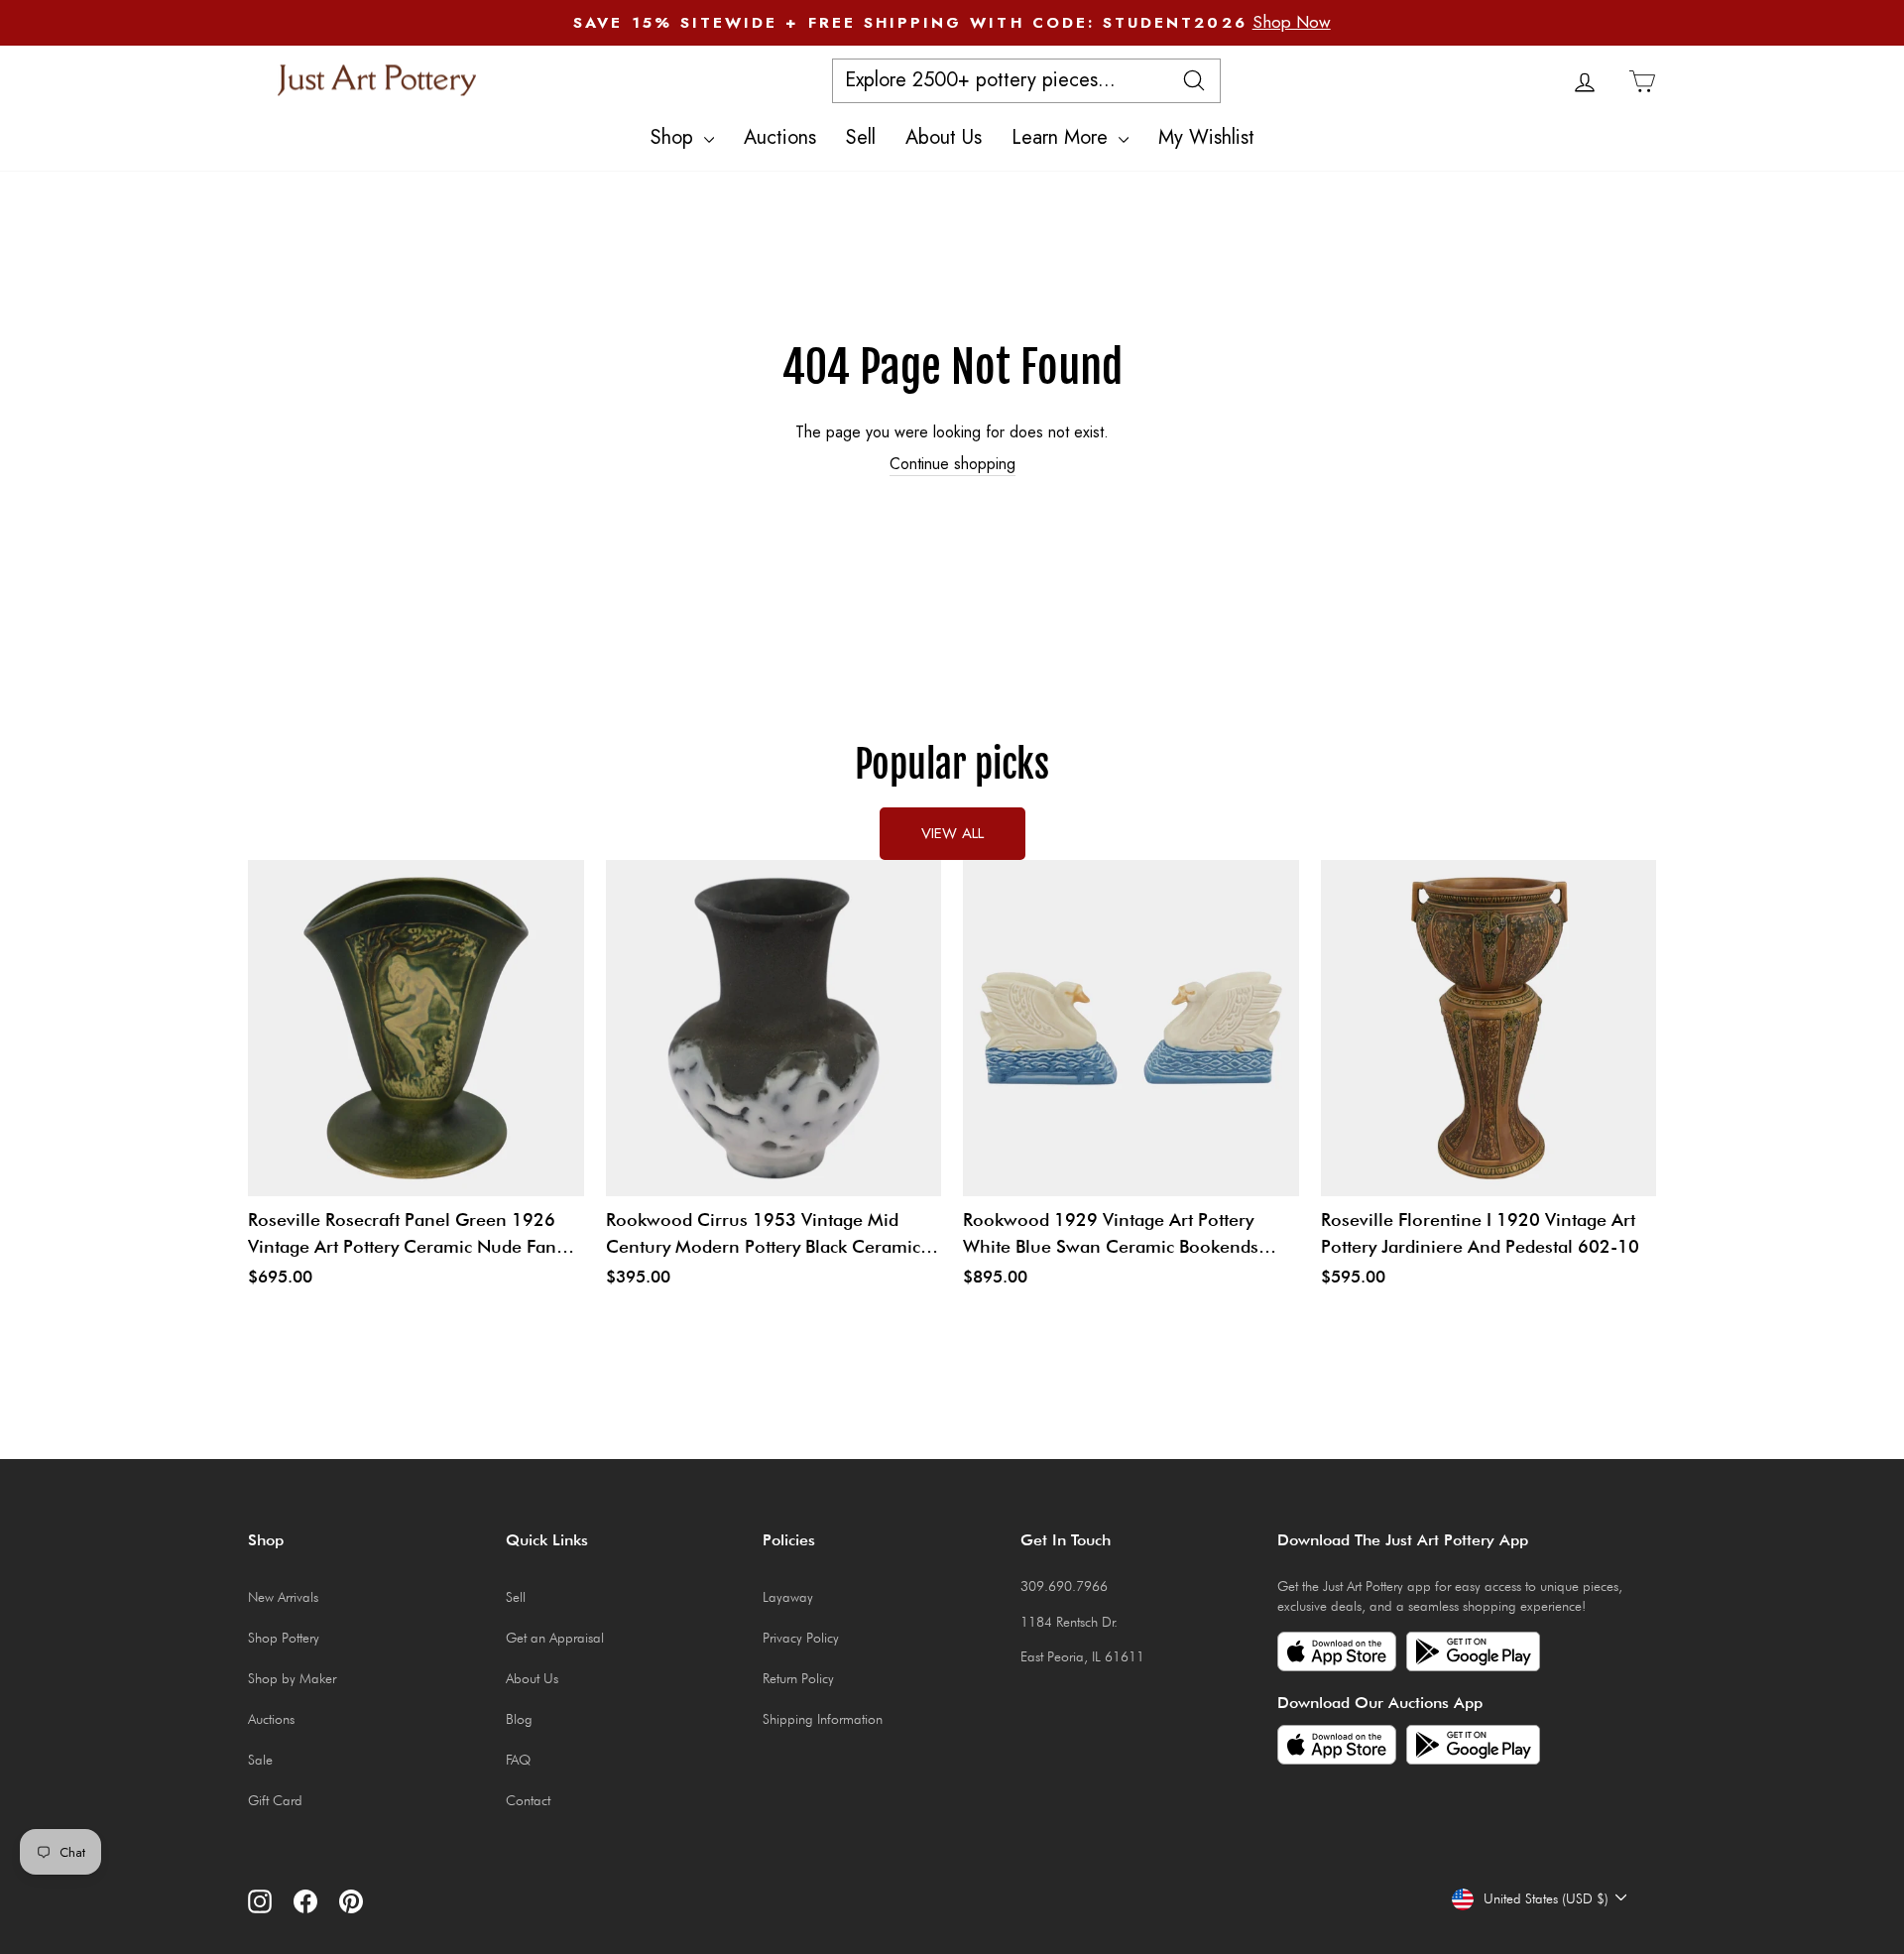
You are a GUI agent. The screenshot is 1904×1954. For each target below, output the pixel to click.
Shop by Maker (292, 1678)
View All (952, 833)
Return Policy (798, 1678)
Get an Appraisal (555, 1638)
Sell (861, 137)
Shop (675, 137)
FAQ (518, 1760)
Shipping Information (823, 1719)
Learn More (1063, 137)
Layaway (788, 1597)
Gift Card (275, 1800)
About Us (944, 137)
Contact (528, 1800)
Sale (260, 1760)
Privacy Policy (801, 1638)
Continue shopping (952, 464)
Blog (519, 1719)
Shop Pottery (284, 1638)
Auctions (780, 137)
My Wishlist (1206, 137)
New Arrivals (283, 1597)
